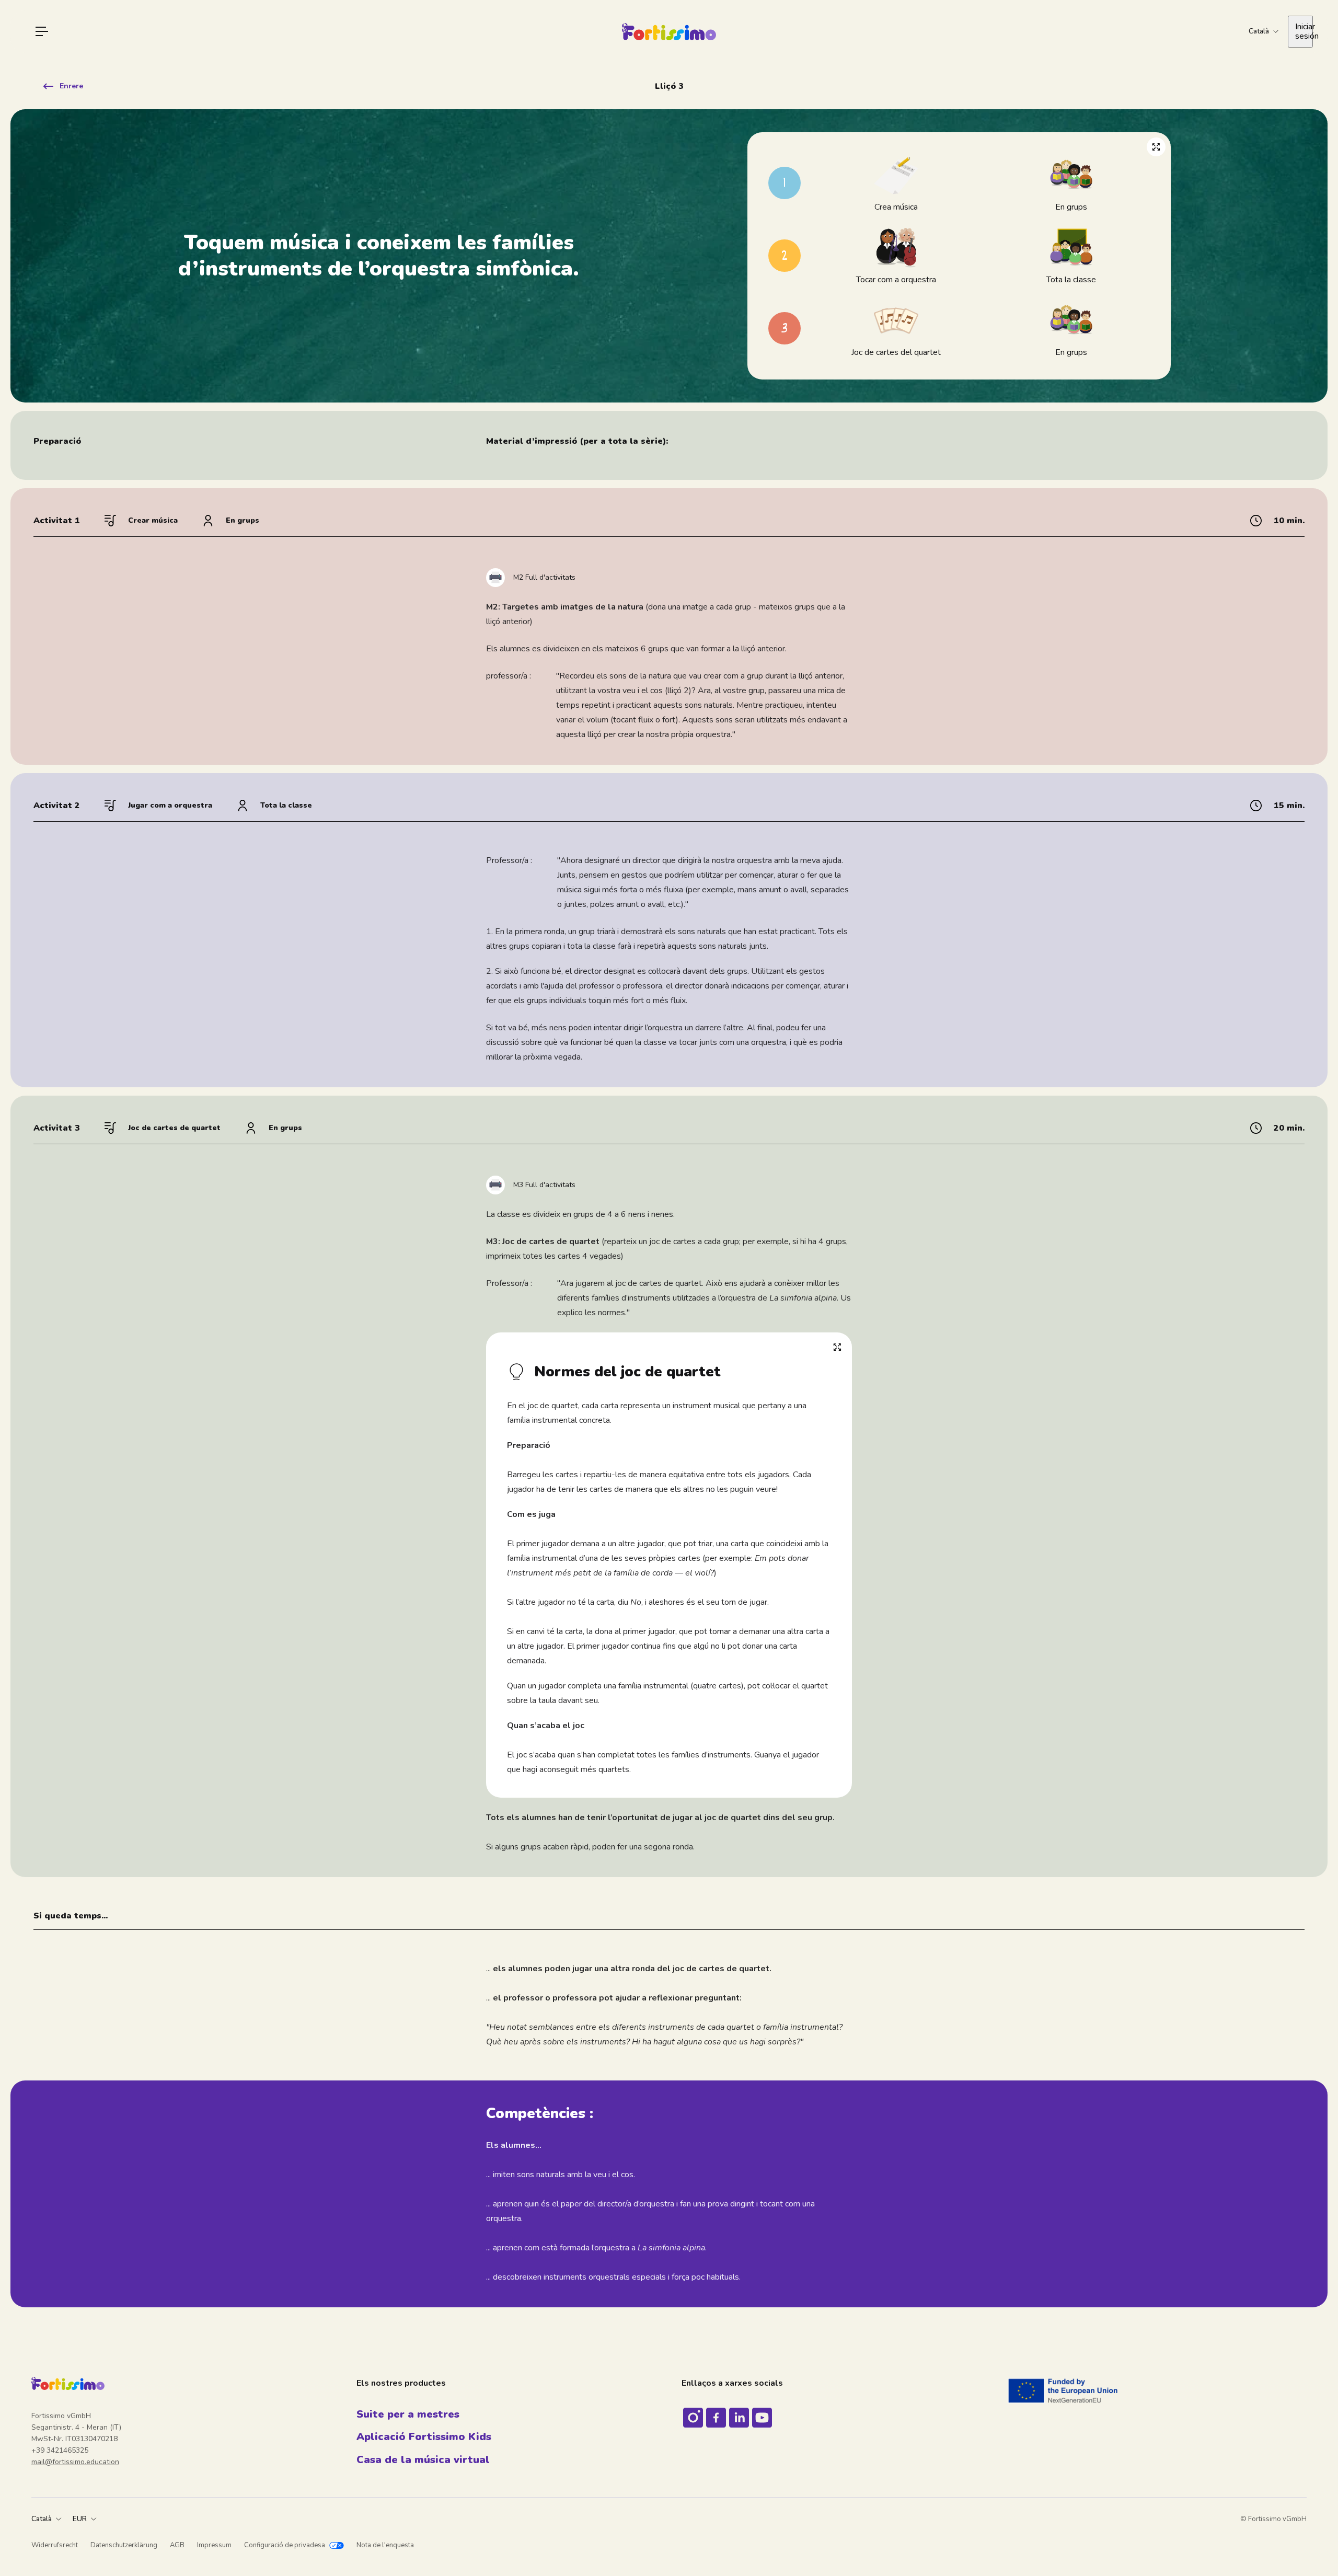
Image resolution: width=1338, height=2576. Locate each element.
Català (42, 2519)
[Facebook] (716, 2418)
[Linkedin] (739, 2418)
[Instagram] (693, 2418)
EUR (80, 2519)
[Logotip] (669, 32)
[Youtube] (762, 2418)
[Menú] (42, 31)
